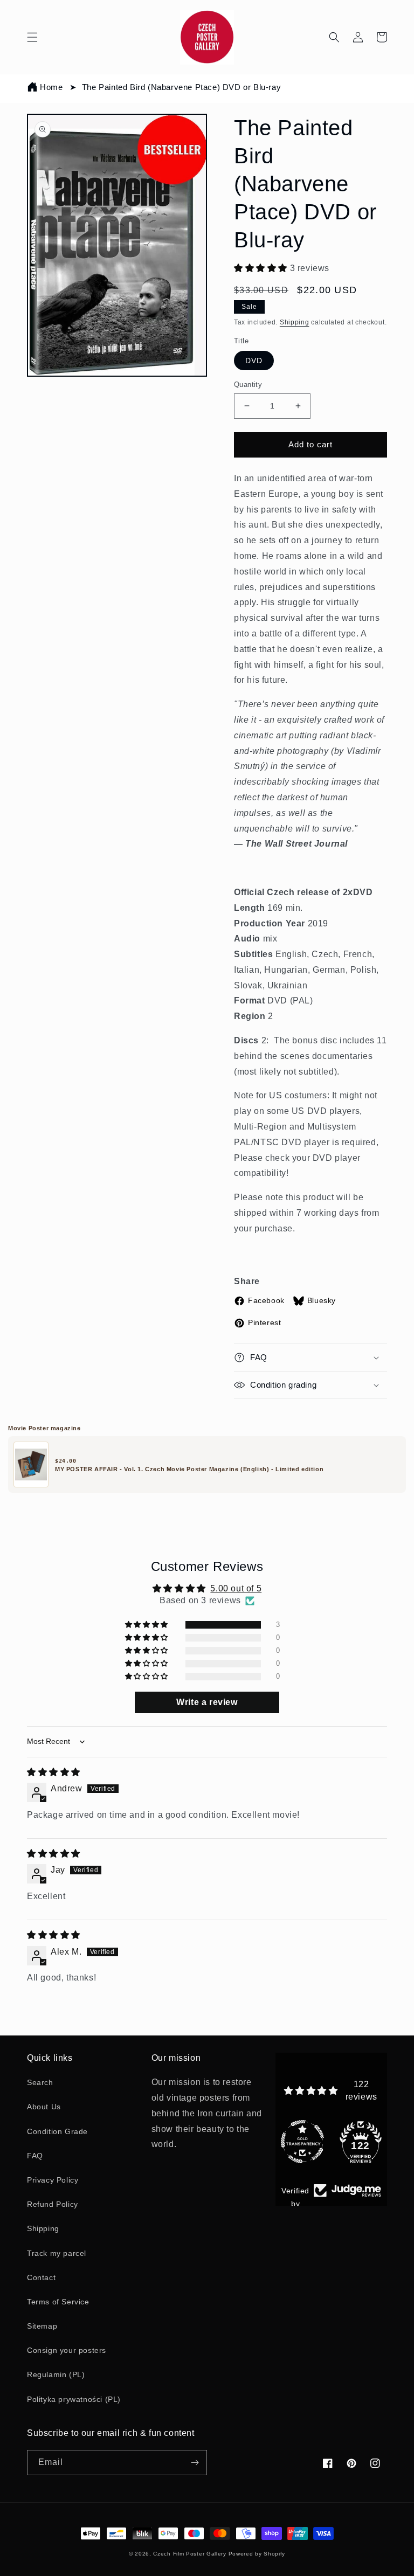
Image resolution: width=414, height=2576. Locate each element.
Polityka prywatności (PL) (74, 2399)
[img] (54, 1772)
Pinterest (264, 1322)
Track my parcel (57, 2253)
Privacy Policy (53, 2180)
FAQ (35, 2156)
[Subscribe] (195, 2463)
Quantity (248, 385)
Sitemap (42, 2326)
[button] (32, 37)
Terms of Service (58, 2302)
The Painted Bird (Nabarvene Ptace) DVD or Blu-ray (181, 87)
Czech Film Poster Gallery (190, 2554)
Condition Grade (57, 2131)
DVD (254, 361)
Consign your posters (67, 2350)
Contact (41, 2277)
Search (40, 2082)
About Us (44, 2107)
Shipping (295, 322)
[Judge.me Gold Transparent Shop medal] (302, 2116)
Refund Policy (53, 2204)
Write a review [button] (207, 1702)
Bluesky (322, 1300)
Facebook (266, 1300)
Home (51, 87)
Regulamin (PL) (56, 2374)
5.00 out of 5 (236, 1588)
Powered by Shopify (257, 2554)
